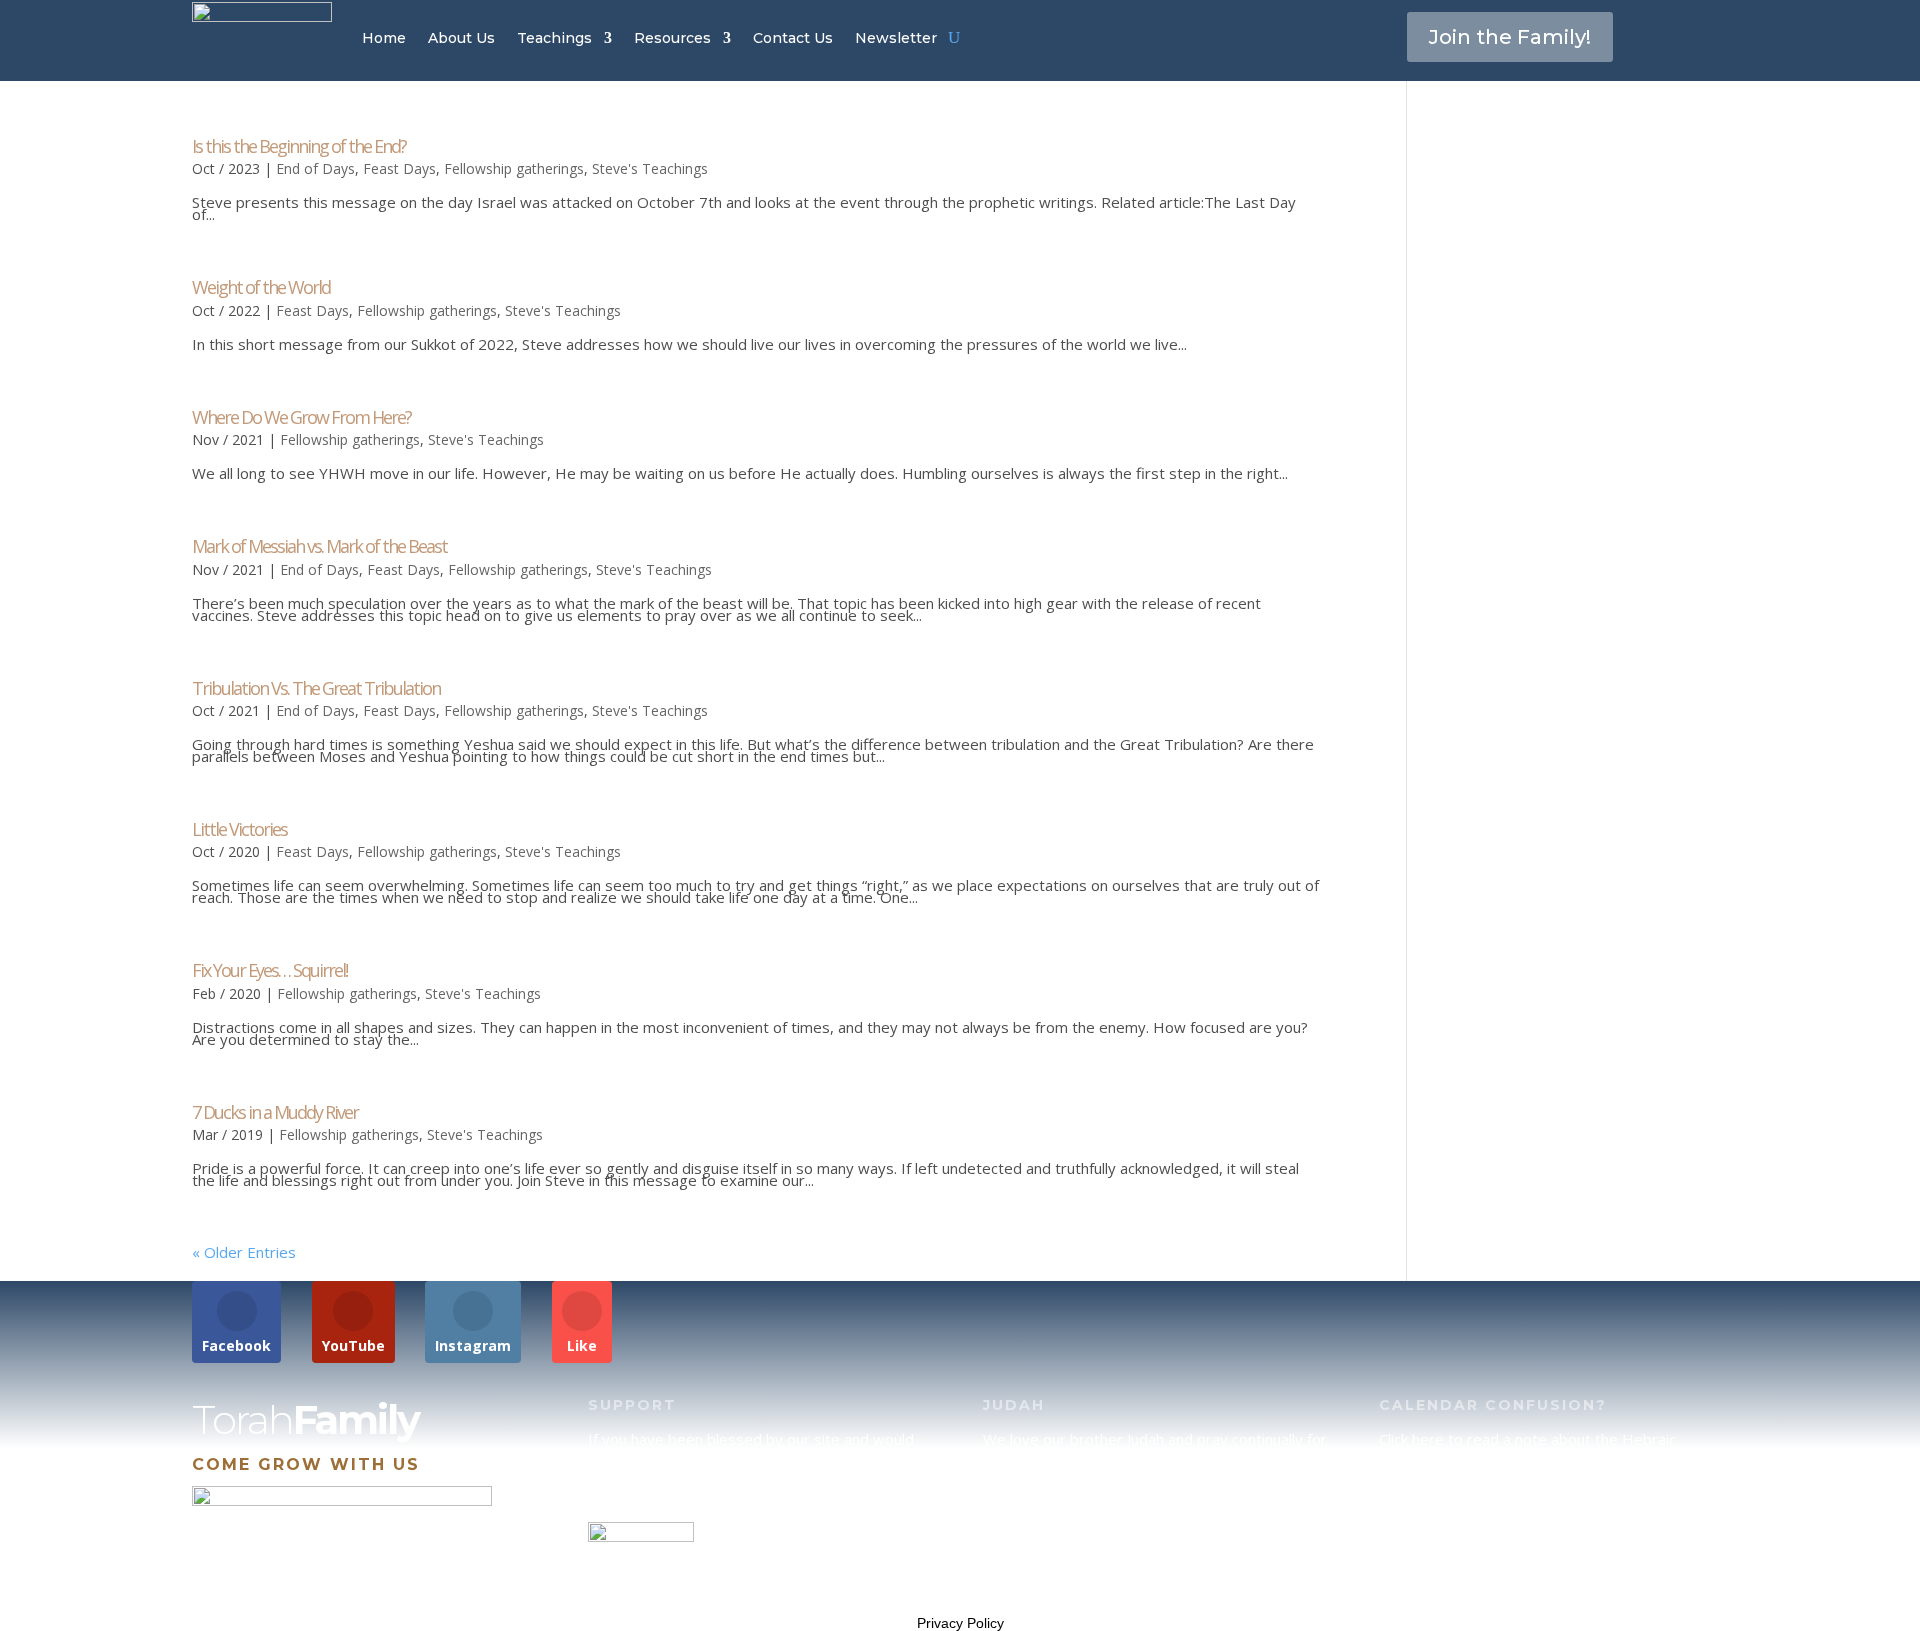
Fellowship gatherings (514, 168)
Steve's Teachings (650, 168)
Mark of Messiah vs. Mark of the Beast (319, 546)
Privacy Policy (960, 1623)
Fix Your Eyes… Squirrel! (269, 970)
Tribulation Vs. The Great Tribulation (316, 688)
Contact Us (793, 38)
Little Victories (239, 829)
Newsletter (896, 38)
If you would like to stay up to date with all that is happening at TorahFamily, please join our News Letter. (1547, 1564)
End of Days (315, 168)
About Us (461, 38)
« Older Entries (244, 1252)
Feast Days (399, 168)
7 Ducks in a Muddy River (275, 1112)
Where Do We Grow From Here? (301, 417)
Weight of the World (261, 287)
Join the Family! (1510, 37)
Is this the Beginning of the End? (299, 146)
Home (384, 38)
